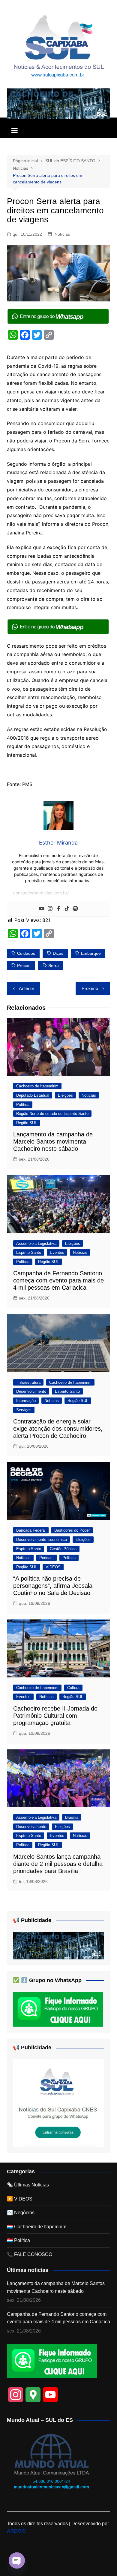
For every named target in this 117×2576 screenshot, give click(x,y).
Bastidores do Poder (72, 1530)
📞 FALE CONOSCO (30, 2254)
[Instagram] (50, 909)
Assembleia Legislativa (36, 1243)
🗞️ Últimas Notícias (28, 2185)
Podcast (46, 1558)
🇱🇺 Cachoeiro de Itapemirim (37, 2227)
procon (24, 966)
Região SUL (27, 1123)
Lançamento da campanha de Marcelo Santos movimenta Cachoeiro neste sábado (53, 1141)
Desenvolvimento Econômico (42, 1540)
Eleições (65, 1095)
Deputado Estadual (33, 1095)
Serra (54, 966)
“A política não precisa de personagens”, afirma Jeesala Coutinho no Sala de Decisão (53, 1586)
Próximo (90, 988)
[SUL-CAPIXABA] (58, 2103)
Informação (26, 1401)
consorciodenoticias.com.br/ (41, 893)
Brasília (72, 1817)
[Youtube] (42, 909)
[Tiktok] (67, 909)
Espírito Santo (29, 1252)
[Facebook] (58, 909)
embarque (91, 953)
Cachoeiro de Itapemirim (37, 1086)
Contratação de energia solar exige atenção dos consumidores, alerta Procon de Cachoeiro (58, 1429)
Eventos (57, 1252)
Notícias (62, 234)
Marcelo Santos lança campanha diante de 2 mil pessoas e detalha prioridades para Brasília (58, 1864)
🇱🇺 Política (18, 2240)
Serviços (24, 1410)
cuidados (26, 953)
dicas (58, 953)
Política (23, 1105)
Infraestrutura (28, 1382)
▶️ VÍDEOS (20, 2199)
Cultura (73, 1688)
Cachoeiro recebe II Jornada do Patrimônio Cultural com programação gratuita (55, 1716)
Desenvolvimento (31, 1391)
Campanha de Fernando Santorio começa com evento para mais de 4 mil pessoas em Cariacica (58, 1280)
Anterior (27, 988)
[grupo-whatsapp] (58, 316)
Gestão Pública (63, 1549)
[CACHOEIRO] (58, 104)
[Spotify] (75, 909)
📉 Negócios (21, 2213)
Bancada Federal (31, 1530)
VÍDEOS (53, 1567)
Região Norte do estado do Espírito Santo (52, 1114)
